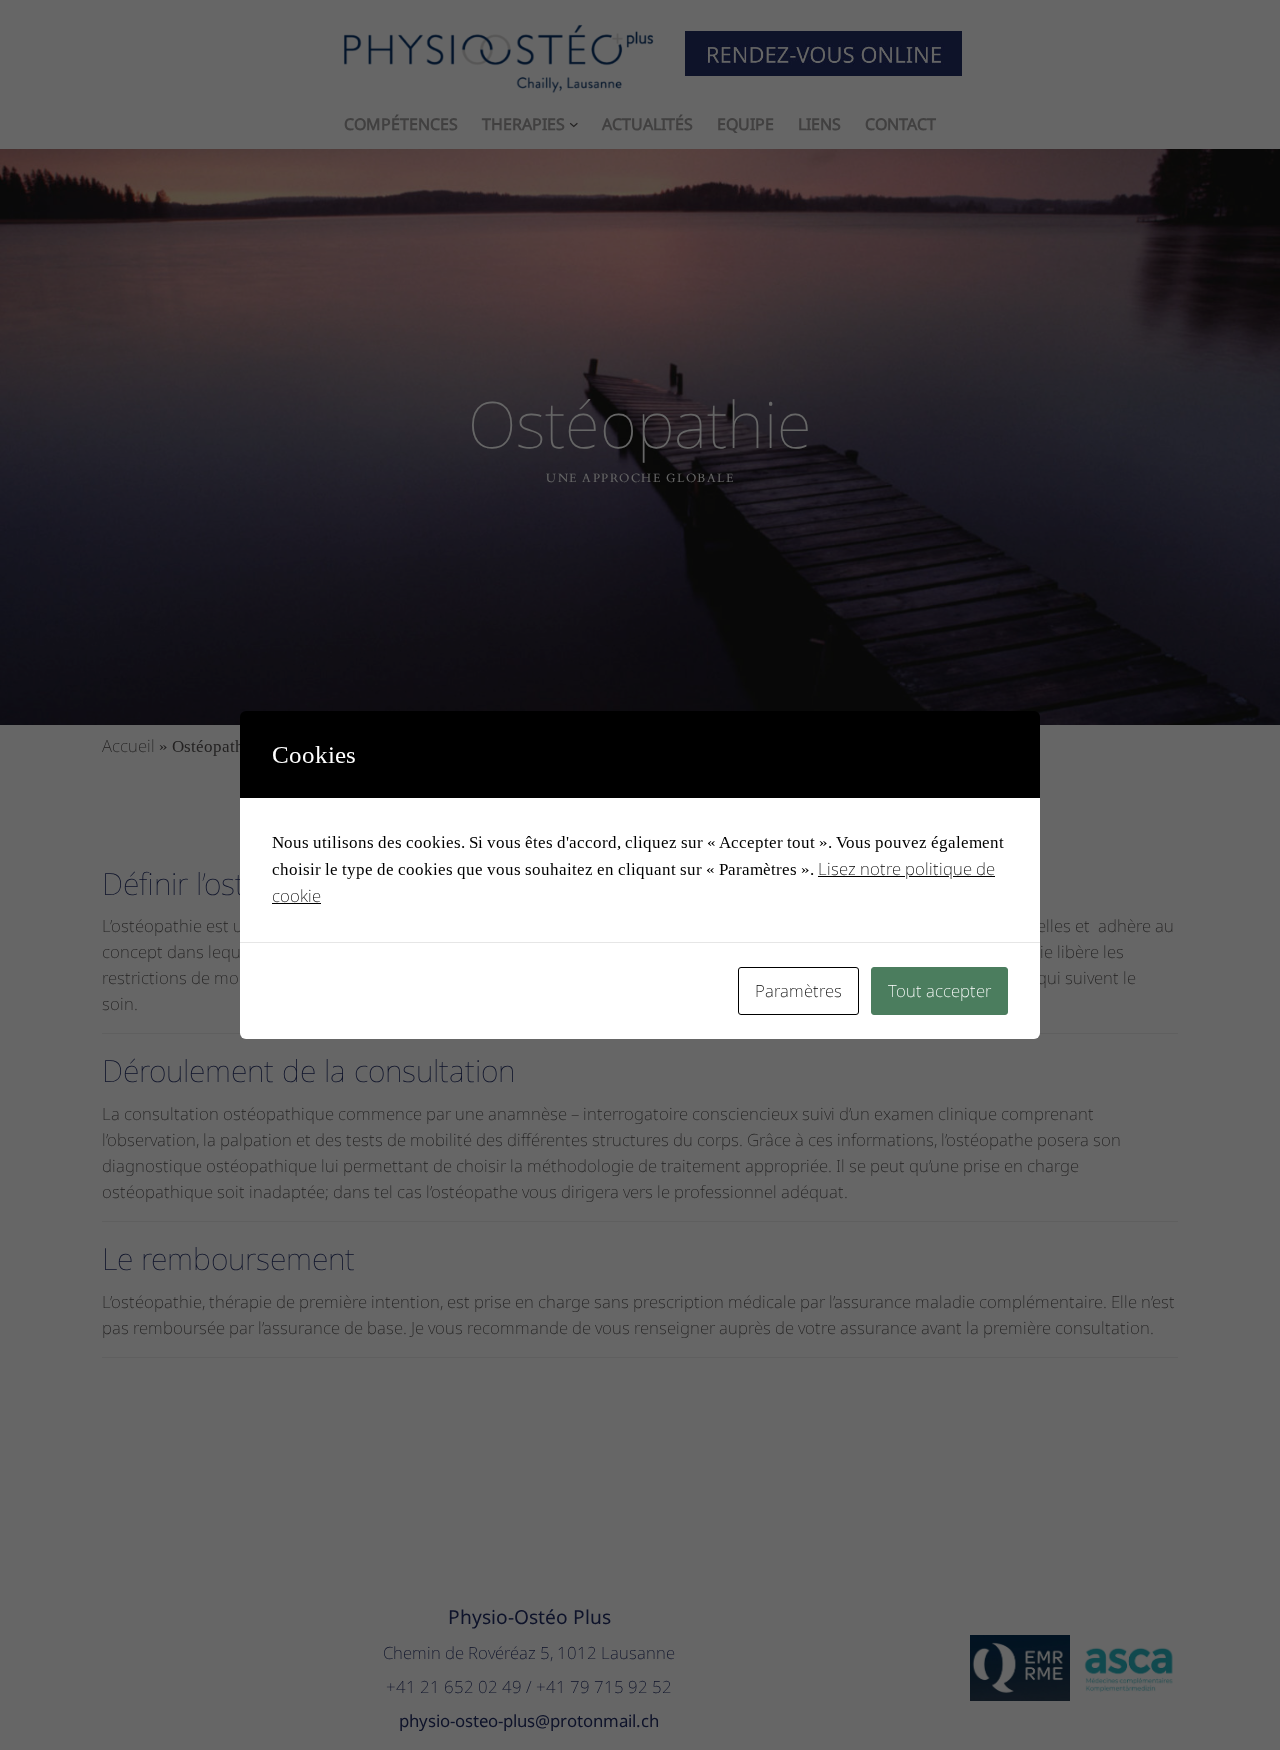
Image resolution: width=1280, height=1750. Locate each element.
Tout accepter (939, 990)
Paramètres (798, 990)
